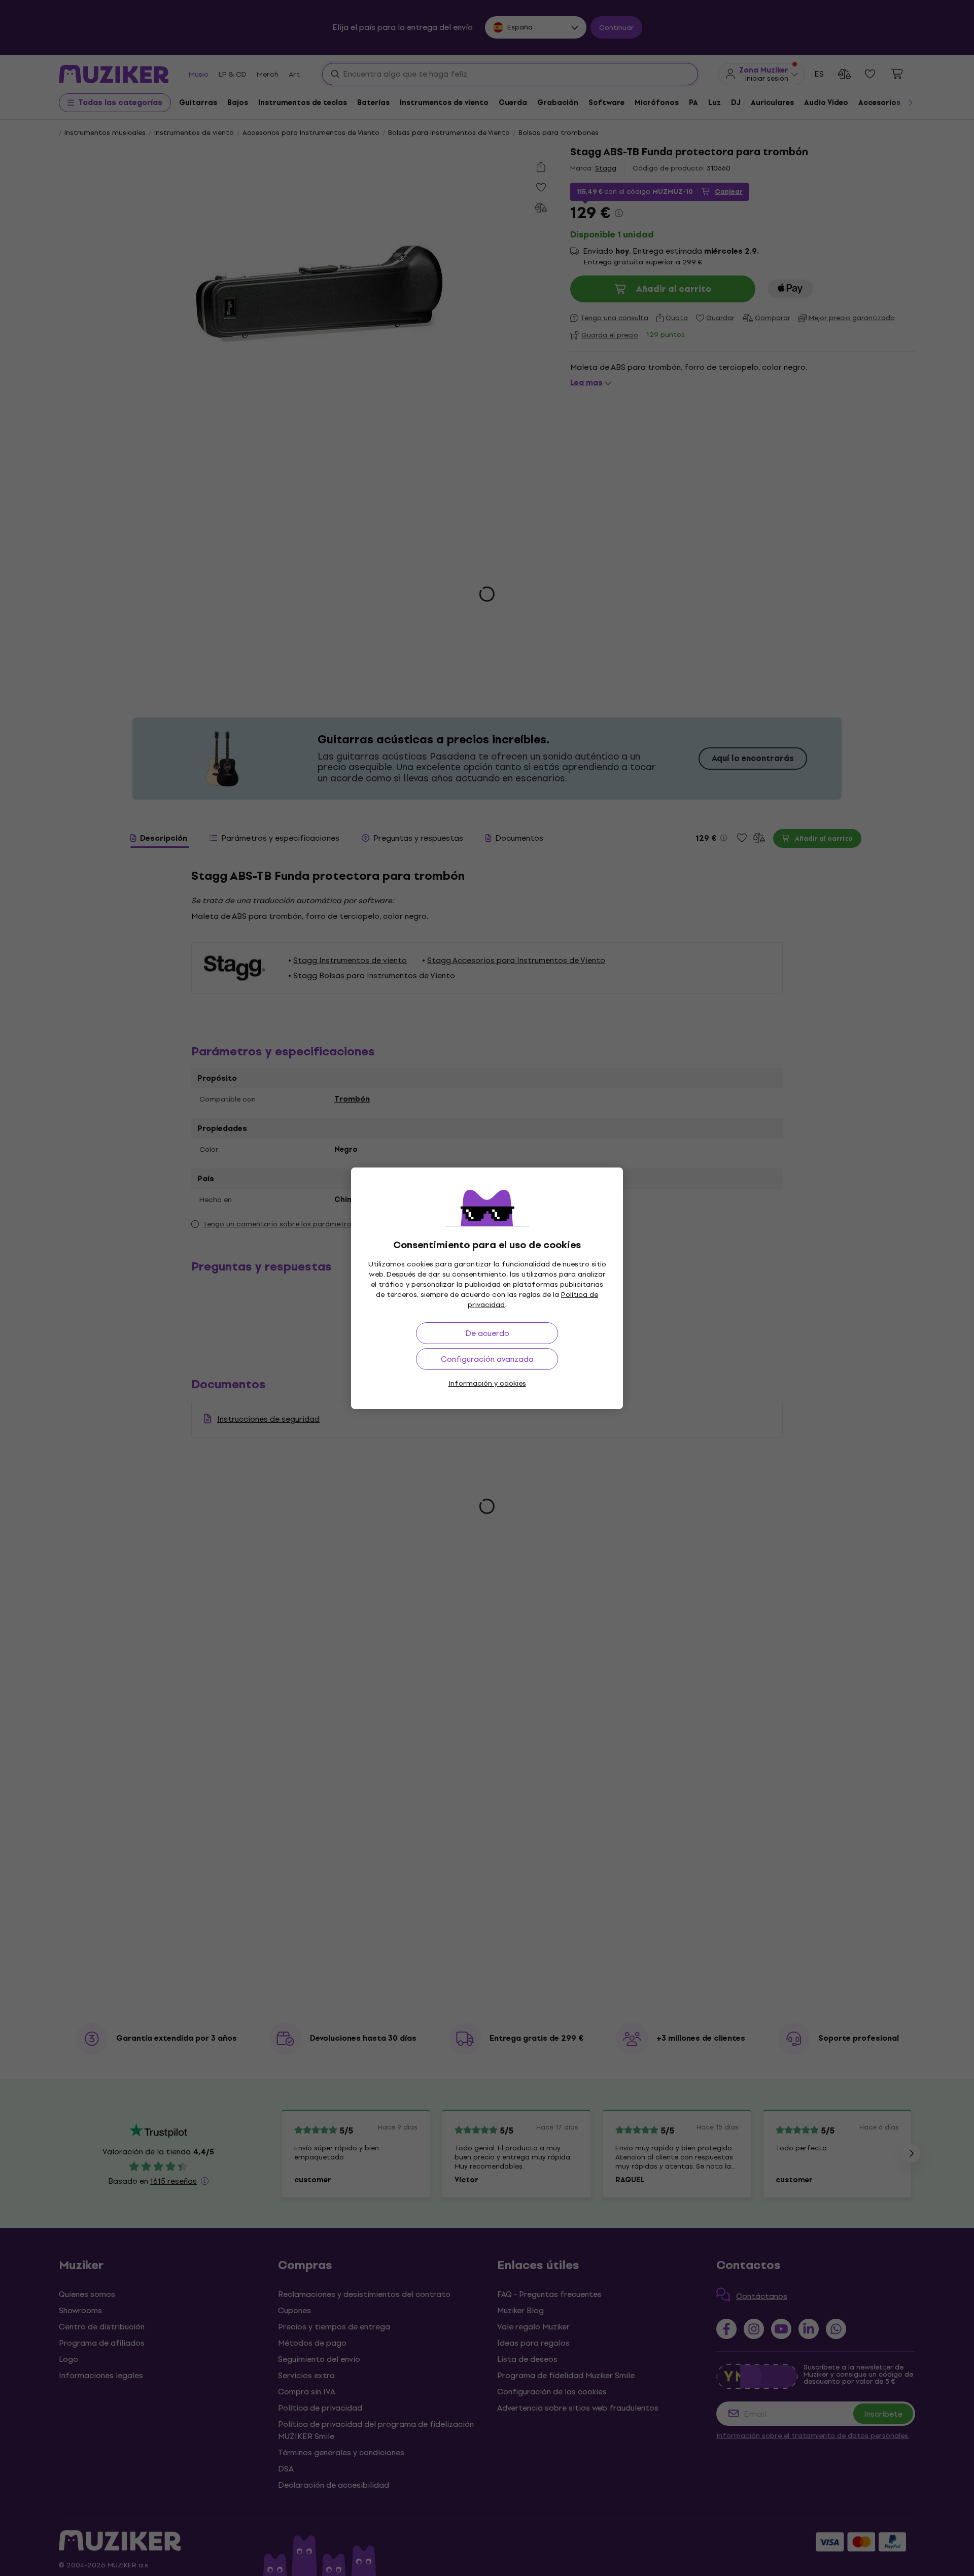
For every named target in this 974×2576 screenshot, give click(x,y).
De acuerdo (487, 1333)
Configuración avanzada (487, 1359)
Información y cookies (487, 1383)
